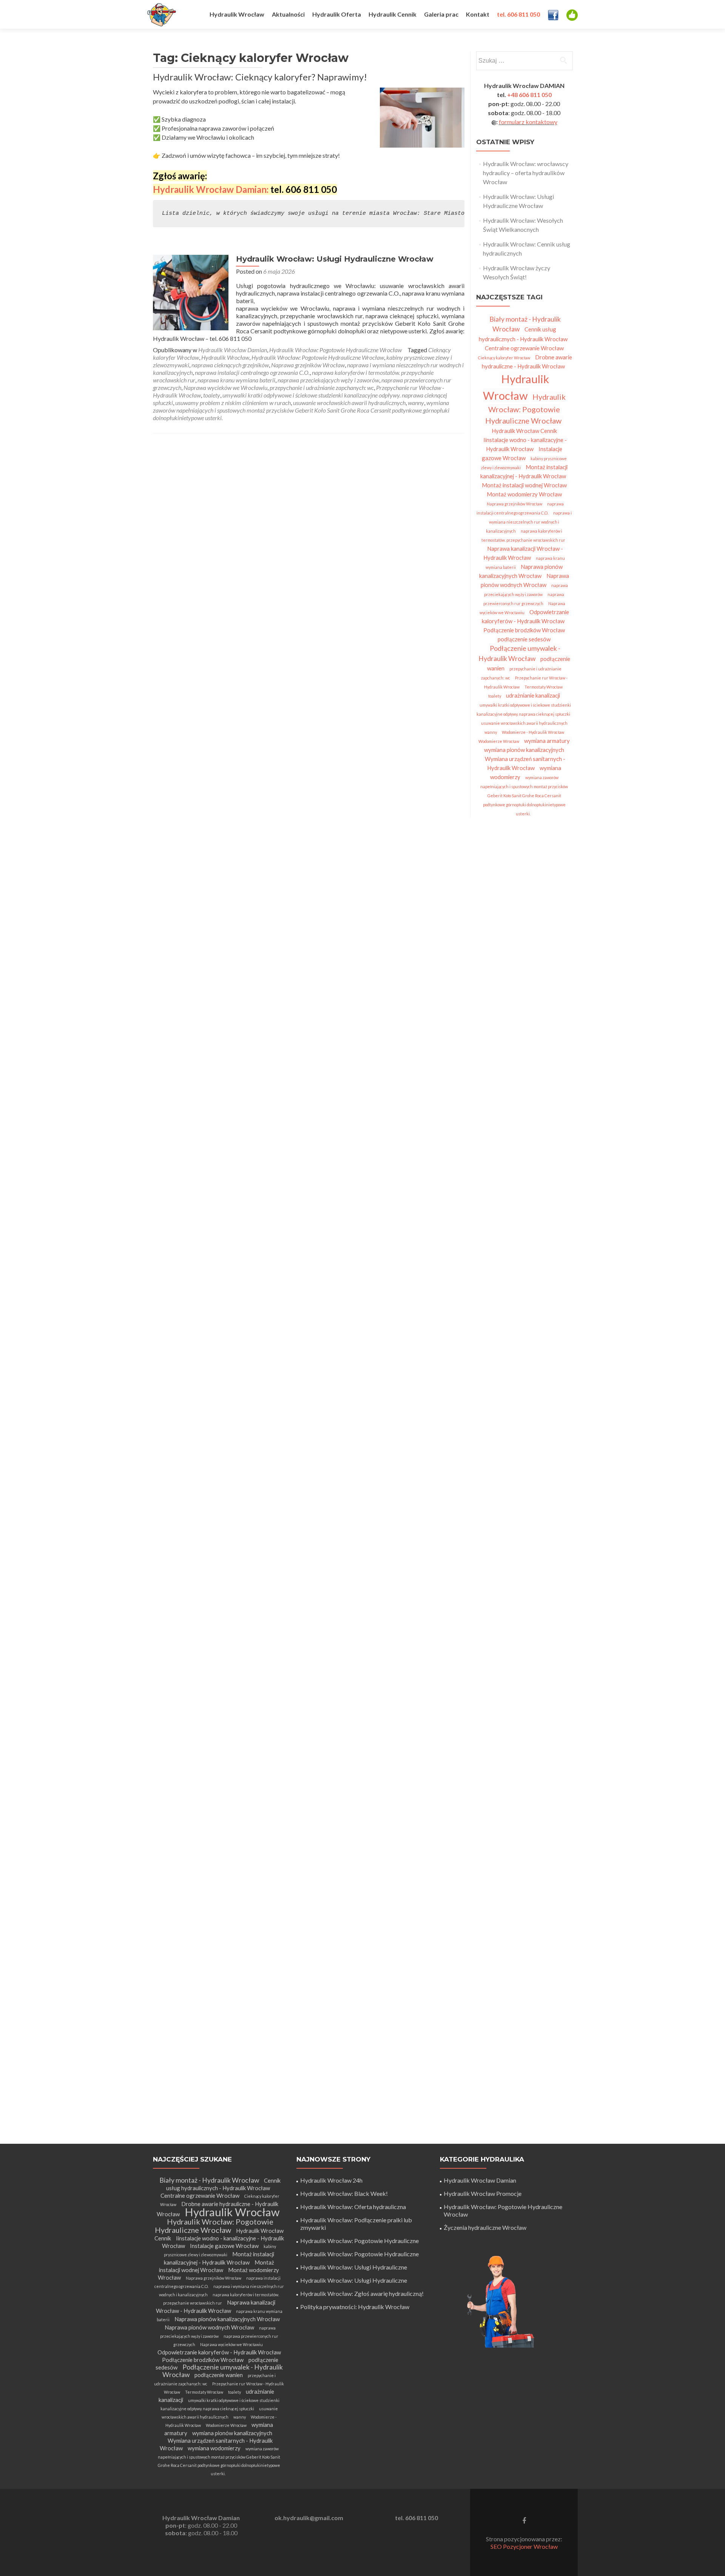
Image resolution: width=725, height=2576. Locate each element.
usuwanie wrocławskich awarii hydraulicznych (349, 403)
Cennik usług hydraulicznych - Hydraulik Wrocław (223, 2184)
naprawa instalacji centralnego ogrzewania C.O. (252, 372)
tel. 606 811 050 (416, 2518)
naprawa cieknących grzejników (230, 365)
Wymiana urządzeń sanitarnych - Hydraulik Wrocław (525, 763)
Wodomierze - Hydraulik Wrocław (533, 732)
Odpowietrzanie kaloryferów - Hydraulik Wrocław (525, 616)
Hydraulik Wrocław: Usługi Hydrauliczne (354, 2267)
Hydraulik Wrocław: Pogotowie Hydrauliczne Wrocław (336, 350)
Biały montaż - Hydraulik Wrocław (209, 2180)
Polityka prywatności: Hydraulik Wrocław (355, 2307)
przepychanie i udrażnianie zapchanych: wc (322, 387)
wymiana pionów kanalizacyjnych (524, 750)
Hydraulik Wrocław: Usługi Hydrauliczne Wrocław (335, 259)
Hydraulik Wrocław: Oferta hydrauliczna (353, 2207)
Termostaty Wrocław (544, 687)
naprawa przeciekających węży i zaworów (328, 380)
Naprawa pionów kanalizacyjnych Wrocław (521, 571)
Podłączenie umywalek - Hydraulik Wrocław (520, 653)
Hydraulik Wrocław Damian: (211, 189)
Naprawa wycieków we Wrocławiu (225, 387)
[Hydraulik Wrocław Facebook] (553, 14)
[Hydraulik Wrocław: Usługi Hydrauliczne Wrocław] (191, 292)
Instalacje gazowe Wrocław (522, 453)
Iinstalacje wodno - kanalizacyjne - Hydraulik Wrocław (525, 444)
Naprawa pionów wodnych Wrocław (525, 580)
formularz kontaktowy (528, 122)
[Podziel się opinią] (572, 14)
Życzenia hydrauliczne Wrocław (485, 2227)
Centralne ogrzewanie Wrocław (524, 348)
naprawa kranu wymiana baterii (236, 380)
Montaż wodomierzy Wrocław (524, 494)
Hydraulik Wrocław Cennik (524, 431)
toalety (212, 395)
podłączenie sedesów (524, 639)
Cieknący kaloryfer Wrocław (504, 358)
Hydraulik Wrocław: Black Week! (344, 2193)
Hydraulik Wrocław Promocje (483, 2193)
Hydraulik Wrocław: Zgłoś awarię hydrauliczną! (362, 2293)
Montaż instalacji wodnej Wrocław (524, 485)
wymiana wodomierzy (214, 2448)
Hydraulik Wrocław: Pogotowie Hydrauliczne (359, 2241)
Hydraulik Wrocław (225, 357)
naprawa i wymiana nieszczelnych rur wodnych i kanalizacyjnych (529, 522)
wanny (416, 403)
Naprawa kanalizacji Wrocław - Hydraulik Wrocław (523, 553)
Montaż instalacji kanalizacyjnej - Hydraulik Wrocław (524, 471)
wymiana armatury (547, 741)
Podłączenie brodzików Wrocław (524, 630)
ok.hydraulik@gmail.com (309, 2518)
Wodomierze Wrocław (499, 741)
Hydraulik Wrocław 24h (331, 2180)
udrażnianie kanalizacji (533, 695)
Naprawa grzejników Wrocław (308, 365)
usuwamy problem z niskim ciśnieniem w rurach (233, 403)
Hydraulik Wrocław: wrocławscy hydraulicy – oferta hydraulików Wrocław (526, 173)
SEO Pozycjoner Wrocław (524, 2546)
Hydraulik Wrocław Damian (233, 350)
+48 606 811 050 (529, 95)
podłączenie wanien (219, 2375)
